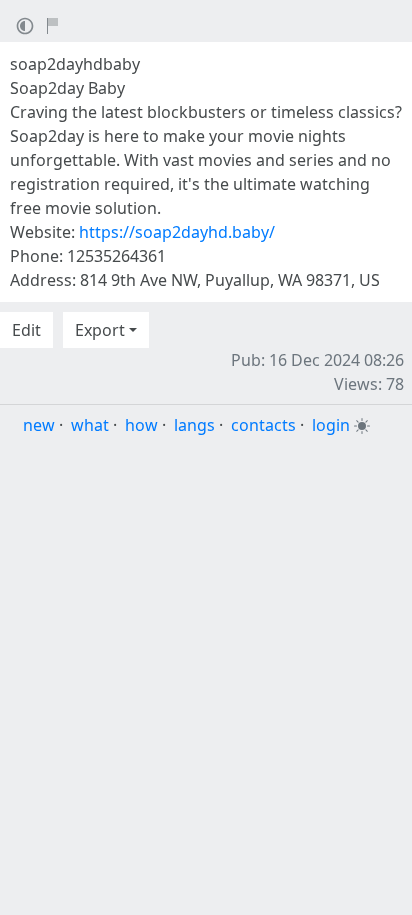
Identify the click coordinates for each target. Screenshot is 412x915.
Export (100, 330)
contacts (263, 425)
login (331, 425)
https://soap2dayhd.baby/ (177, 232)
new (39, 425)
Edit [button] (26, 330)
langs (194, 425)
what (90, 425)
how (141, 425)
